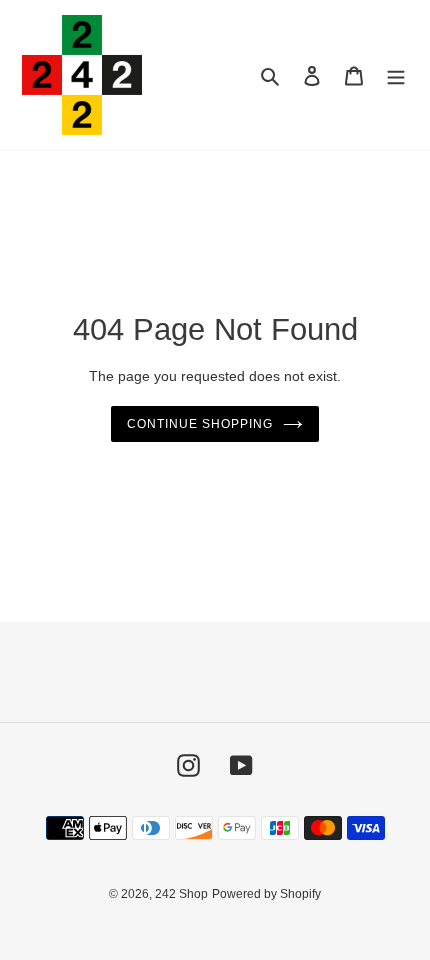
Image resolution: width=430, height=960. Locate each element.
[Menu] (396, 75)
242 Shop (181, 894)
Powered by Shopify (266, 894)
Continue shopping (200, 424)
